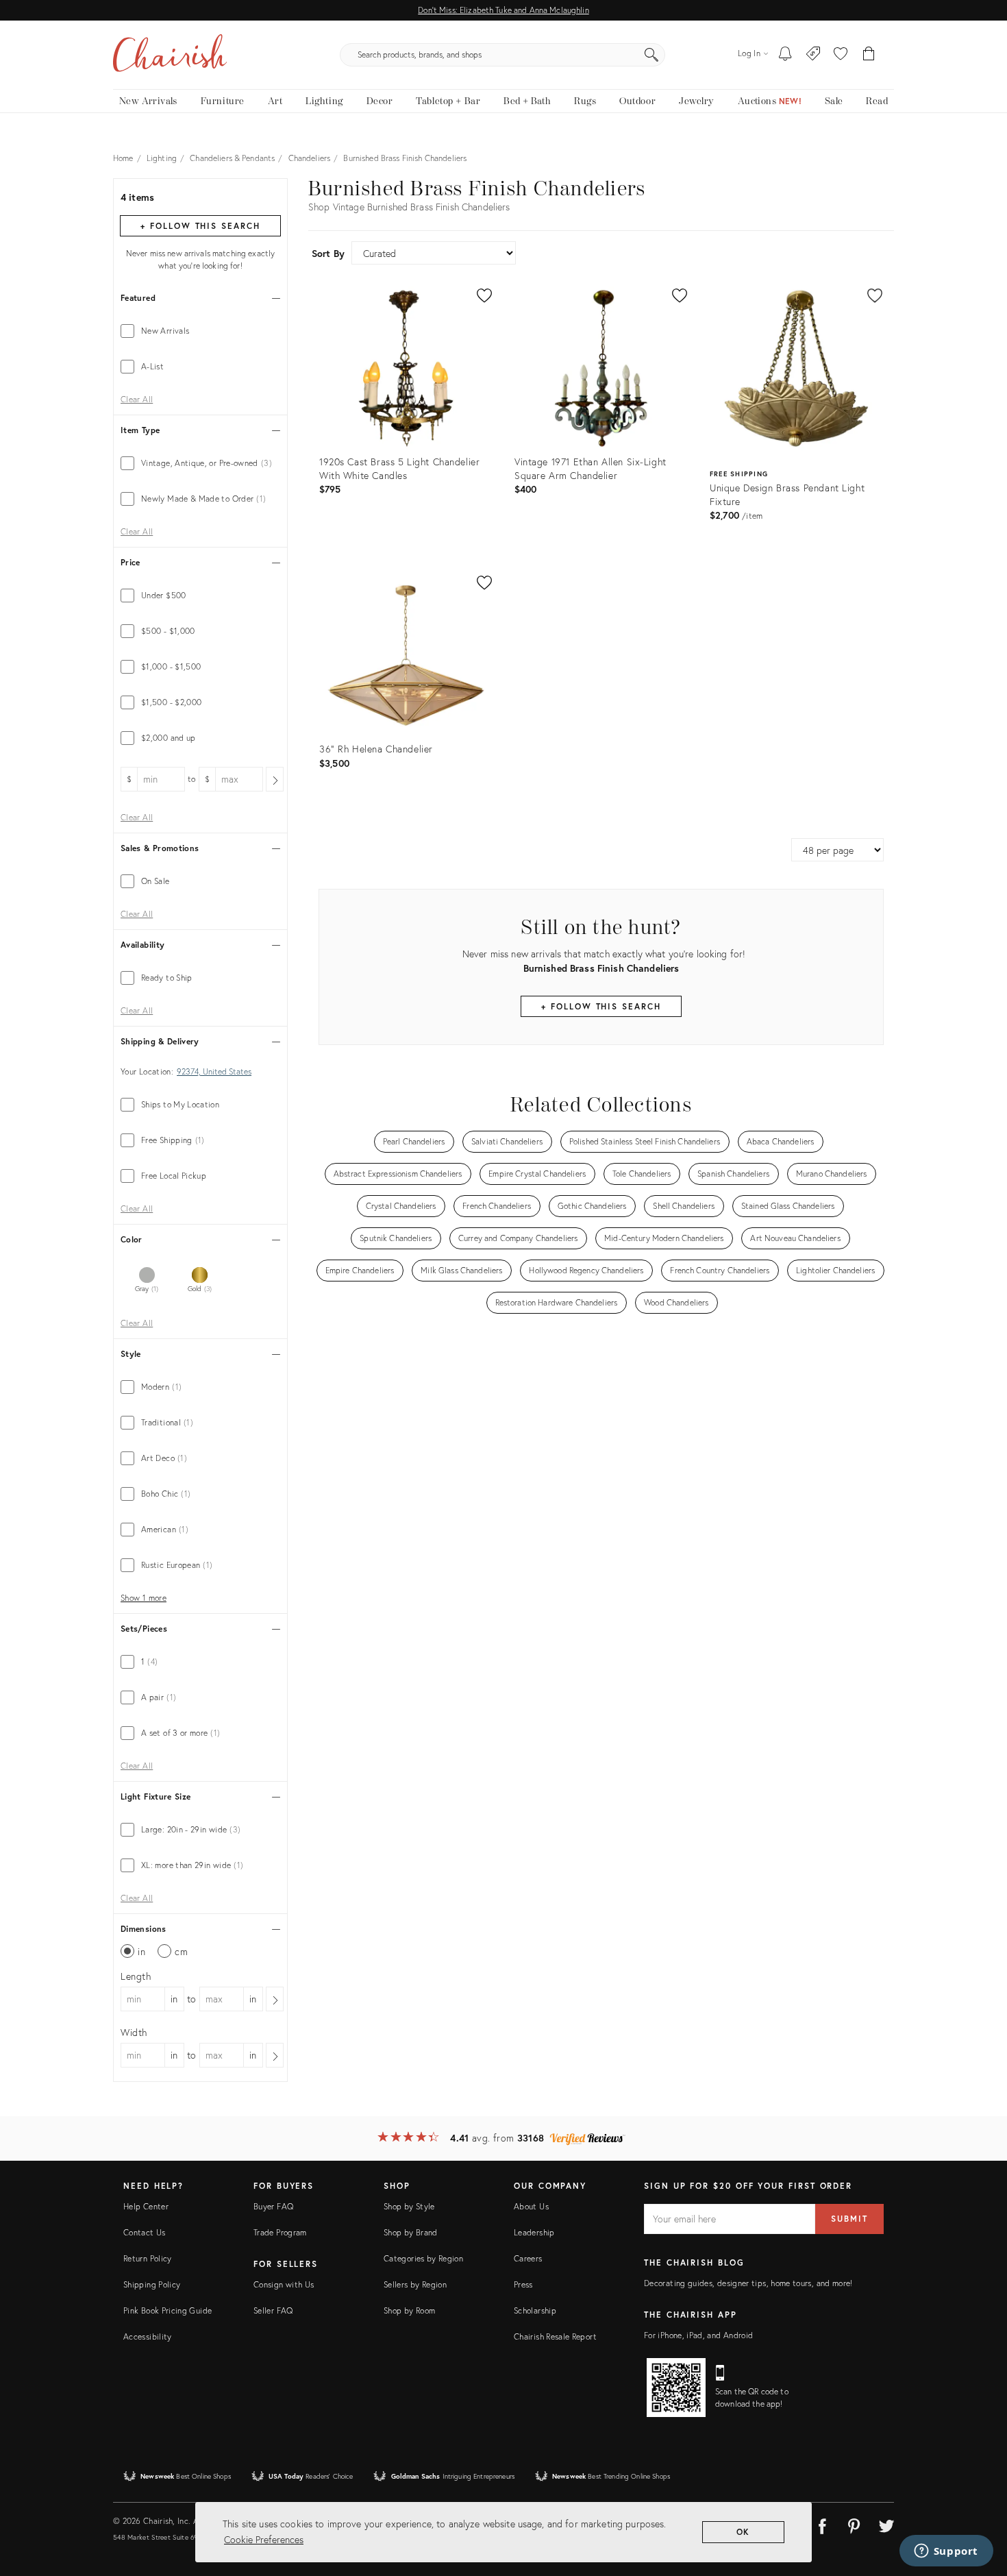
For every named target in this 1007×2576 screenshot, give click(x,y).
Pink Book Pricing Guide (167, 2310)
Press (523, 2284)
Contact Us (145, 2232)
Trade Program (280, 2232)
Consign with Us (284, 2284)
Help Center (146, 2206)
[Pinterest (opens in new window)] (854, 2524)
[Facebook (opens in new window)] (822, 2524)
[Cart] (869, 55)
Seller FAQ (273, 2310)
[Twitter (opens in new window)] (886, 2524)
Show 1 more (144, 1598)
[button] (841, 55)
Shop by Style (409, 2206)
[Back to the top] (980, 2504)
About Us (531, 2206)
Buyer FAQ (273, 2206)
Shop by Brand (411, 2232)
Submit (849, 2219)
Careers (528, 2258)
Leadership (534, 2232)
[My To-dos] (785, 55)
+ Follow (200, 226)
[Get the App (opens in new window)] (676, 2388)
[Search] (651, 55)
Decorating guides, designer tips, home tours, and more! (748, 2283)
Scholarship (535, 2310)
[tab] (200, 331)
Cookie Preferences (264, 2539)
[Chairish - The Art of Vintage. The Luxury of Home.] (170, 55)
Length (136, 1976)
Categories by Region (423, 2258)
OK (744, 2532)
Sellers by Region (415, 2284)
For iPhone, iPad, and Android (698, 2335)
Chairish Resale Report (555, 2336)
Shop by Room (409, 2310)
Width (134, 2032)
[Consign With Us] (813, 55)
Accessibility (148, 2336)
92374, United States (214, 1072)
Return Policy (148, 2258)
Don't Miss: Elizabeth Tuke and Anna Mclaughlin (503, 10)
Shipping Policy (152, 2284)
